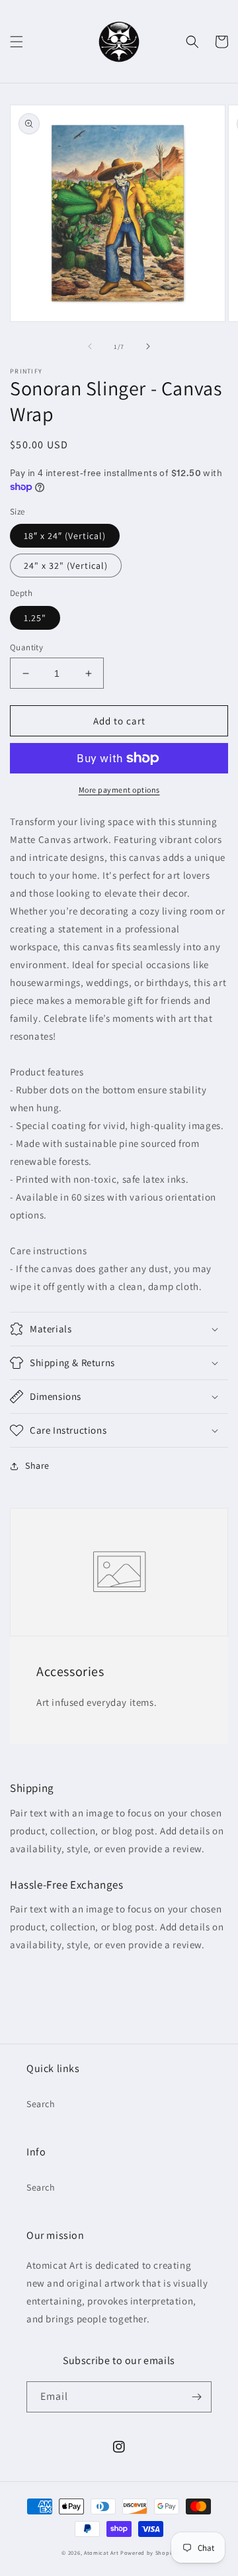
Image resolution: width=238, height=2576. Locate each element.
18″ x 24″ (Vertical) (65, 536)
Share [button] (37, 1465)
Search (41, 2104)
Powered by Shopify (148, 2552)
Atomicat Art (101, 2552)
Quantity (26, 647)
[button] (17, 42)
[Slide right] (148, 346)
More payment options (119, 790)
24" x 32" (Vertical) (66, 566)
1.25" (35, 618)
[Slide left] (90, 346)
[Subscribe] (196, 2397)
